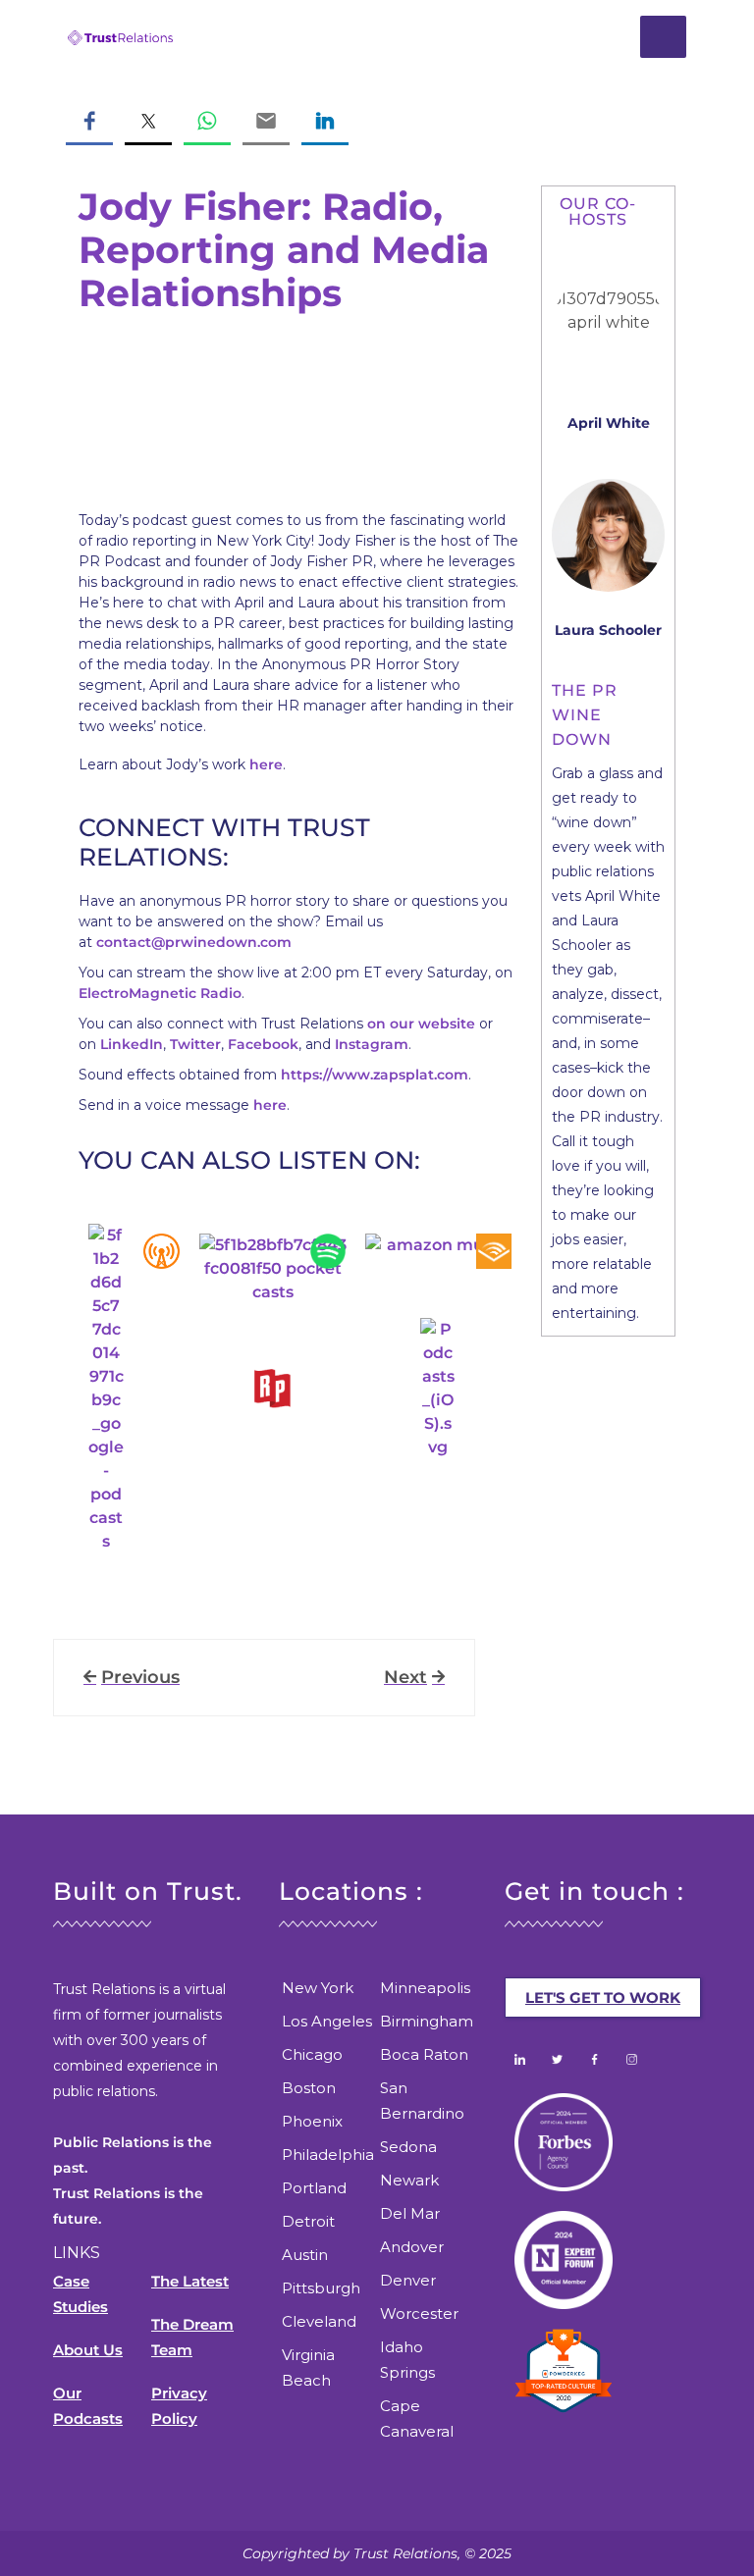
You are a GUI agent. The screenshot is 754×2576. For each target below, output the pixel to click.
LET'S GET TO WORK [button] (603, 1998)
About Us (88, 2350)
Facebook (263, 1044)
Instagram (372, 1044)
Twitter (195, 1044)
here (266, 764)
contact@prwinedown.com (194, 942)
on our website (421, 1024)
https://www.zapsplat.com (375, 1075)
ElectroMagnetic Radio (160, 993)
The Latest (190, 2281)
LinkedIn (132, 1044)
